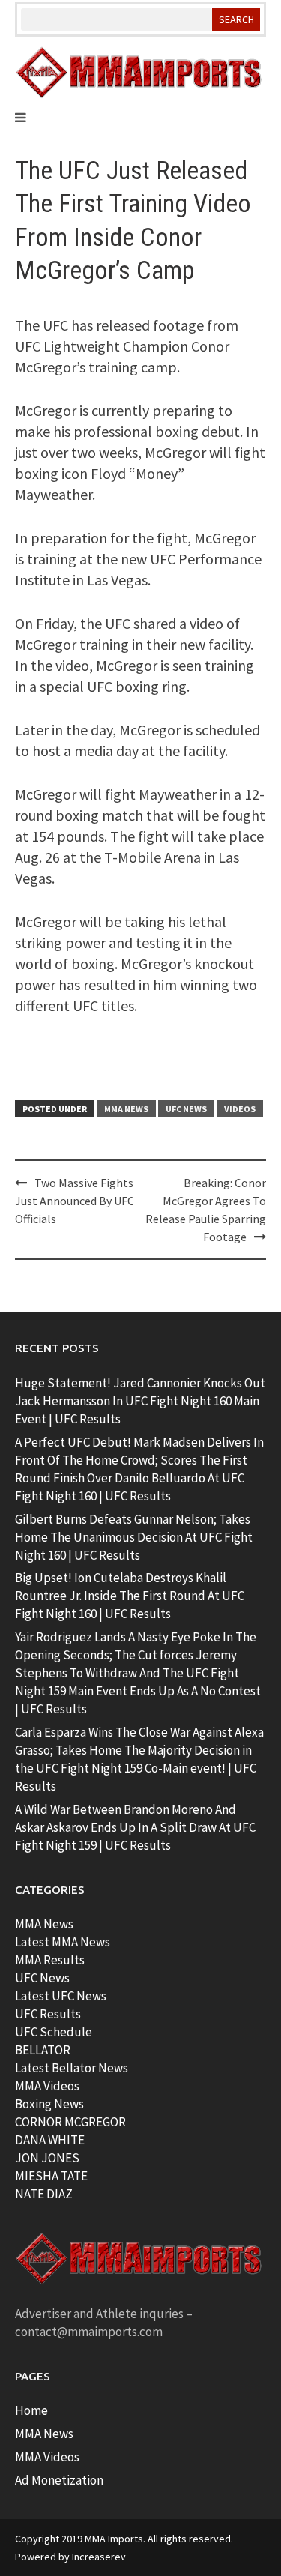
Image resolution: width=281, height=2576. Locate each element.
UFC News (186, 1109)
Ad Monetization (59, 2480)
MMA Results (50, 1960)
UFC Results (48, 2014)
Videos (240, 1109)
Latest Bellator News (72, 2068)
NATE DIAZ (44, 2194)
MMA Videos (47, 2086)
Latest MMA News (63, 1942)
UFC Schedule (54, 2032)
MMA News (126, 1109)
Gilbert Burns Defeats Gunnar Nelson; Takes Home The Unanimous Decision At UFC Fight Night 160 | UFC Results (134, 1537)
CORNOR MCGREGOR (70, 2122)
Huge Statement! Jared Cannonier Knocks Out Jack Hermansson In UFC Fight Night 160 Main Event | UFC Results (140, 1401)
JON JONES (47, 2158)
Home (31, 2410)
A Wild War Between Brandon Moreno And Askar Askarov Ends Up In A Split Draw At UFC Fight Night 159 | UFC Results (135, 1827)
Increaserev (99, 2557)
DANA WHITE (50, 2140)
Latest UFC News (61, 1996)
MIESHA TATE (51, 2176)
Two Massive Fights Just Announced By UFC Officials (75, 1201)
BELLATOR (43, 2050)
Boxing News (49, 2104)
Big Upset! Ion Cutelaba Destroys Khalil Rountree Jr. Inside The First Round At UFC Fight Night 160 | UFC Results (130, 1596)
